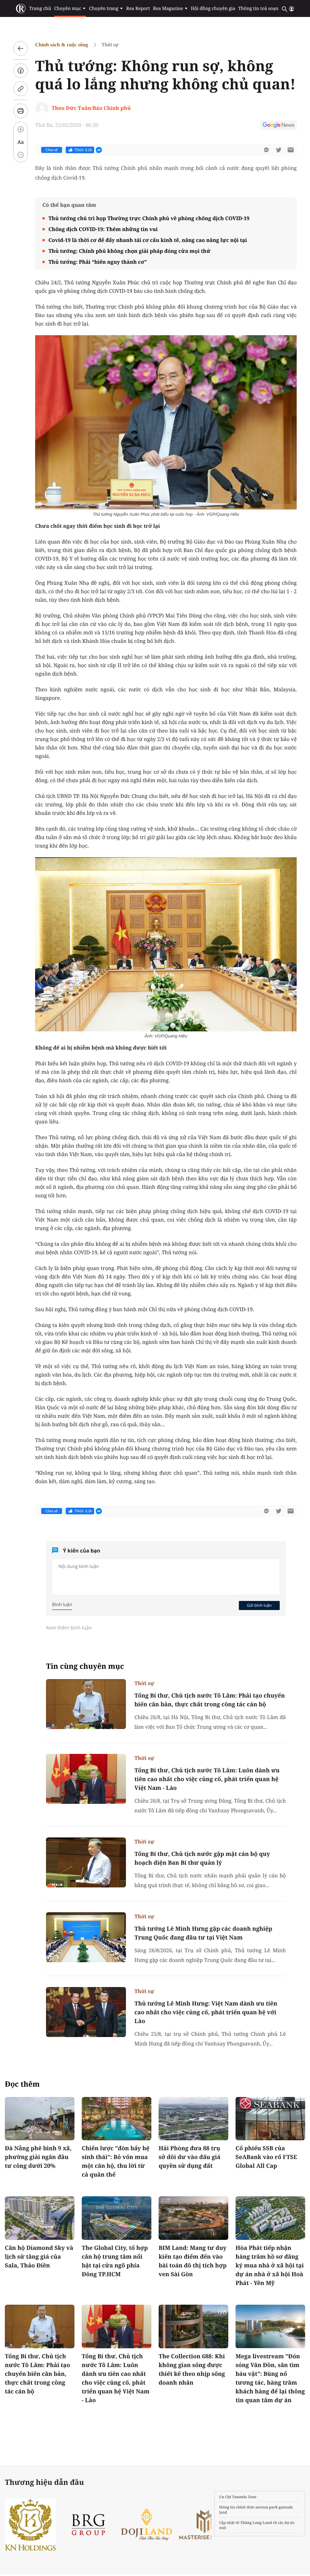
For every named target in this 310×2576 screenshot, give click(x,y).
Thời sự (110, 45)
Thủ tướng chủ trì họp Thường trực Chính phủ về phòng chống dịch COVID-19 (149, 218)
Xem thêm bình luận (69, 1628)
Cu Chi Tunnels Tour (238, 2497)
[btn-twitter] (279, 150)
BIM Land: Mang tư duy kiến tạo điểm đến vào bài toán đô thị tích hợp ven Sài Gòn (193, 2261)
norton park (267, 2507)
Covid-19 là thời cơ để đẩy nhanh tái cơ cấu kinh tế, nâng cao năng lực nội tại (148, 240)
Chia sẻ (52, 150)
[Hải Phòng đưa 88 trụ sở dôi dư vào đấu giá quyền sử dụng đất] (193, 2119)
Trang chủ (40, 8)
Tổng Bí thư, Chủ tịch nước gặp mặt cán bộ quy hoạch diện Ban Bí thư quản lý (202, 1858)
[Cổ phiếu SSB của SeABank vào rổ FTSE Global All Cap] (270, 2119)
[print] (21, 111)
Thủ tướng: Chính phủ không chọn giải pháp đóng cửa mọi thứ (129, 251)
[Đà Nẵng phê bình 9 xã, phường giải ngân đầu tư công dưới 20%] (40, 2119)
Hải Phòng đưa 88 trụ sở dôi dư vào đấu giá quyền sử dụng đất (190, 2157)
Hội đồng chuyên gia (213, 8)
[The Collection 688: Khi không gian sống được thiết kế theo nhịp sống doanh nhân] (193, 2326)
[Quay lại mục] (21, 48)
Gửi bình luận (259, 1605)
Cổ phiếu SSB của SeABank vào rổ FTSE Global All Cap (266, 2157)
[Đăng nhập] (292, 9)
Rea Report (138, 8)
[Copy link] (21, 89)
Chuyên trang (104, 8)
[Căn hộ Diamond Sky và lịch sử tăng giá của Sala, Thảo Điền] (40, 2218)
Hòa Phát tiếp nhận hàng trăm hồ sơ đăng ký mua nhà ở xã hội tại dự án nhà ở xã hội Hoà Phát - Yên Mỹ (270, 2265)
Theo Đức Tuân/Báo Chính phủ (91, 108)
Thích (83, 150)
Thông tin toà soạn (258, 8)
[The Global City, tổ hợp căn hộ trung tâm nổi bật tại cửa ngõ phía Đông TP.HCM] (117, 2218)
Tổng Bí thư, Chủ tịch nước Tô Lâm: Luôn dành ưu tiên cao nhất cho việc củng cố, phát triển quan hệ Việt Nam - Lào (207, 1779)
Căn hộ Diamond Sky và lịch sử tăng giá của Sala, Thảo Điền (39, 2257)
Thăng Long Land (256, 2523)
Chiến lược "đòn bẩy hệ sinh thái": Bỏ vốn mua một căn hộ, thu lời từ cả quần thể (116, 2161)
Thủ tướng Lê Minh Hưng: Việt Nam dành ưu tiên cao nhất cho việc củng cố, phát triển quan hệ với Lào (206, 2012)
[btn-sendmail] (291, 150)
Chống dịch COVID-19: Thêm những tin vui (103, 229)
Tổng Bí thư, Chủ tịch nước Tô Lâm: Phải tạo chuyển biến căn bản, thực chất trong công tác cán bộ (210, 1700)
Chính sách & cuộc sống (62, 45)
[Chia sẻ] (21, 71)
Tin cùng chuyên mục (85, 1666)
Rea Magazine (168, 8)
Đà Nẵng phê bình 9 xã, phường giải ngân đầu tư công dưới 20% (38, 2157)
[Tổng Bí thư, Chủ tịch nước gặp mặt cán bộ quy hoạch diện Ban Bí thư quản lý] (86, 1862)
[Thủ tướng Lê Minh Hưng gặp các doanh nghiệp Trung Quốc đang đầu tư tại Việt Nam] (86, 1937)
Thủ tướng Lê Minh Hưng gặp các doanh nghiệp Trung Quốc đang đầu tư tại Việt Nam (203, 1933)
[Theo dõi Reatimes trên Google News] (279, 126)
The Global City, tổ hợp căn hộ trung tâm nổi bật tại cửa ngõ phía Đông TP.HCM (115, 2261)
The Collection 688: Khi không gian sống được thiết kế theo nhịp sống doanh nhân (192, 2369)
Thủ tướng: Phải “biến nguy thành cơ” (98, 262)
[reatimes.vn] (21, 9)
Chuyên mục (68, 8)
